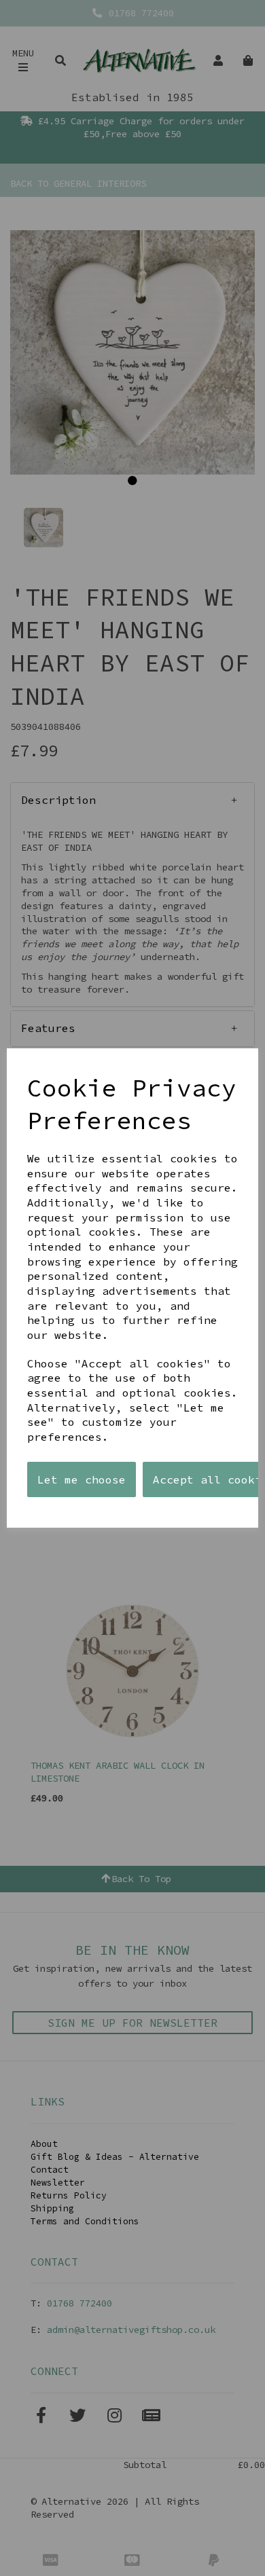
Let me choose (82, 1479)
